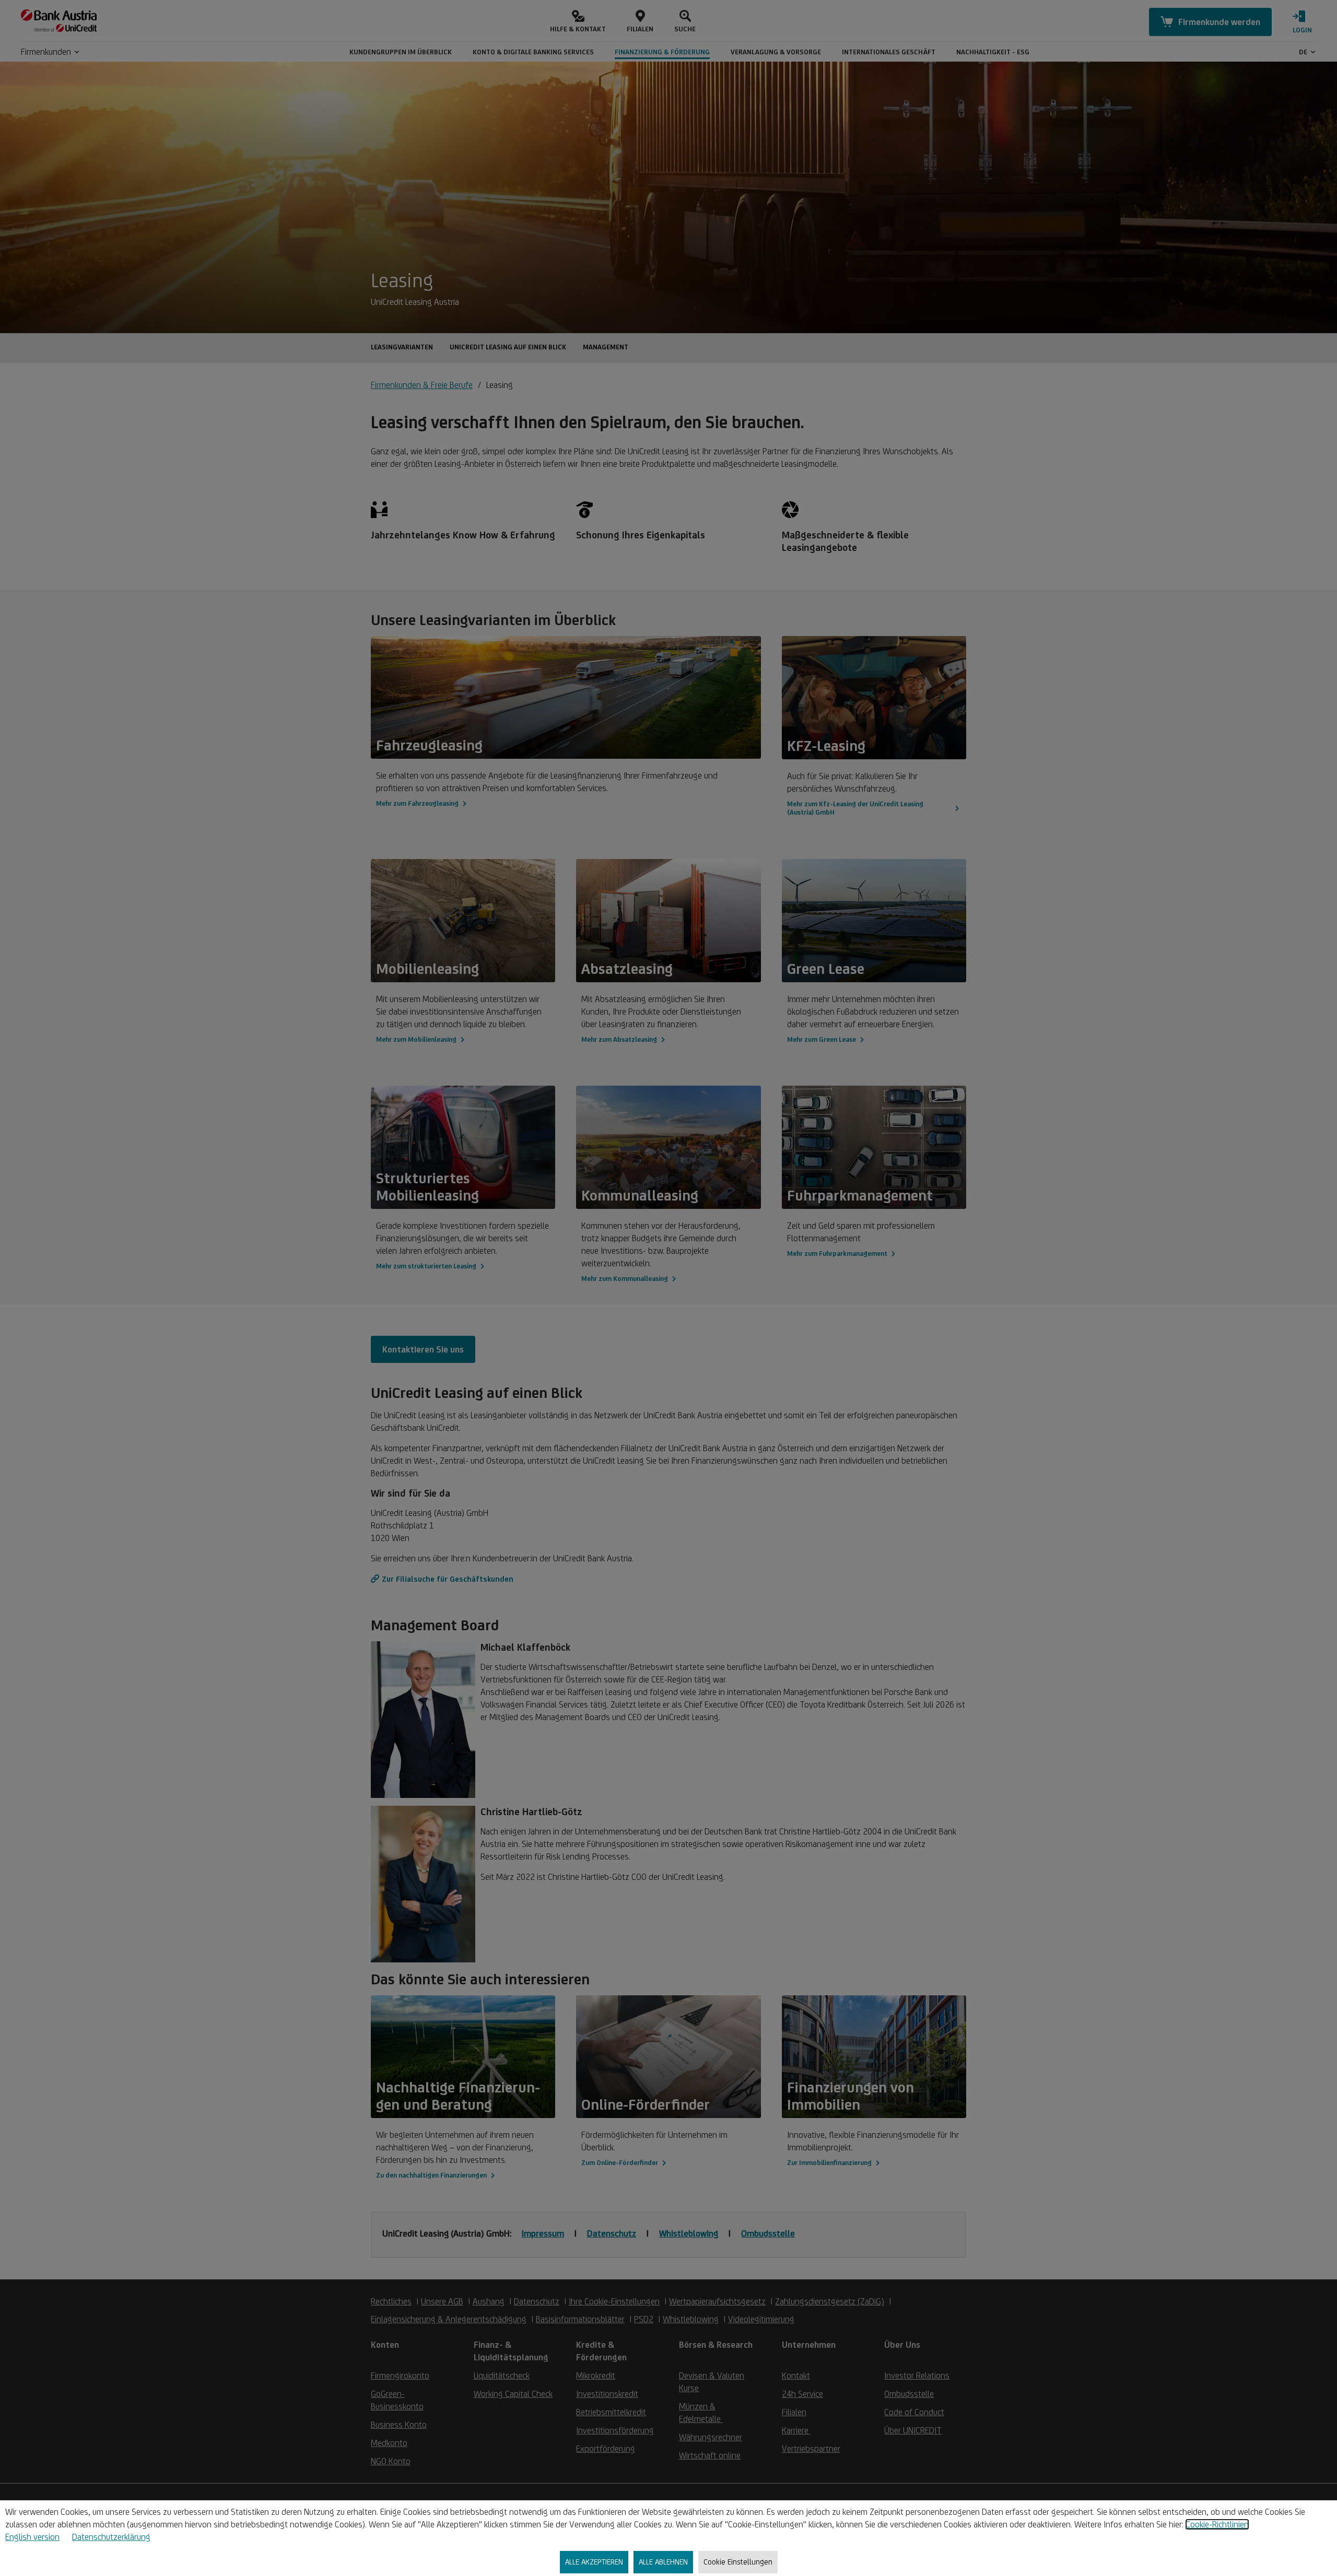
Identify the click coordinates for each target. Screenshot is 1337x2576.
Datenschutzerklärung (111, 2537)
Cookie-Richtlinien (1217, 2524)
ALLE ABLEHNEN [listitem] (663, 2562)
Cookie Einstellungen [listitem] (738, 2562)
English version (32, 2537)
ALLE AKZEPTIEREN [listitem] (594, 2562)
